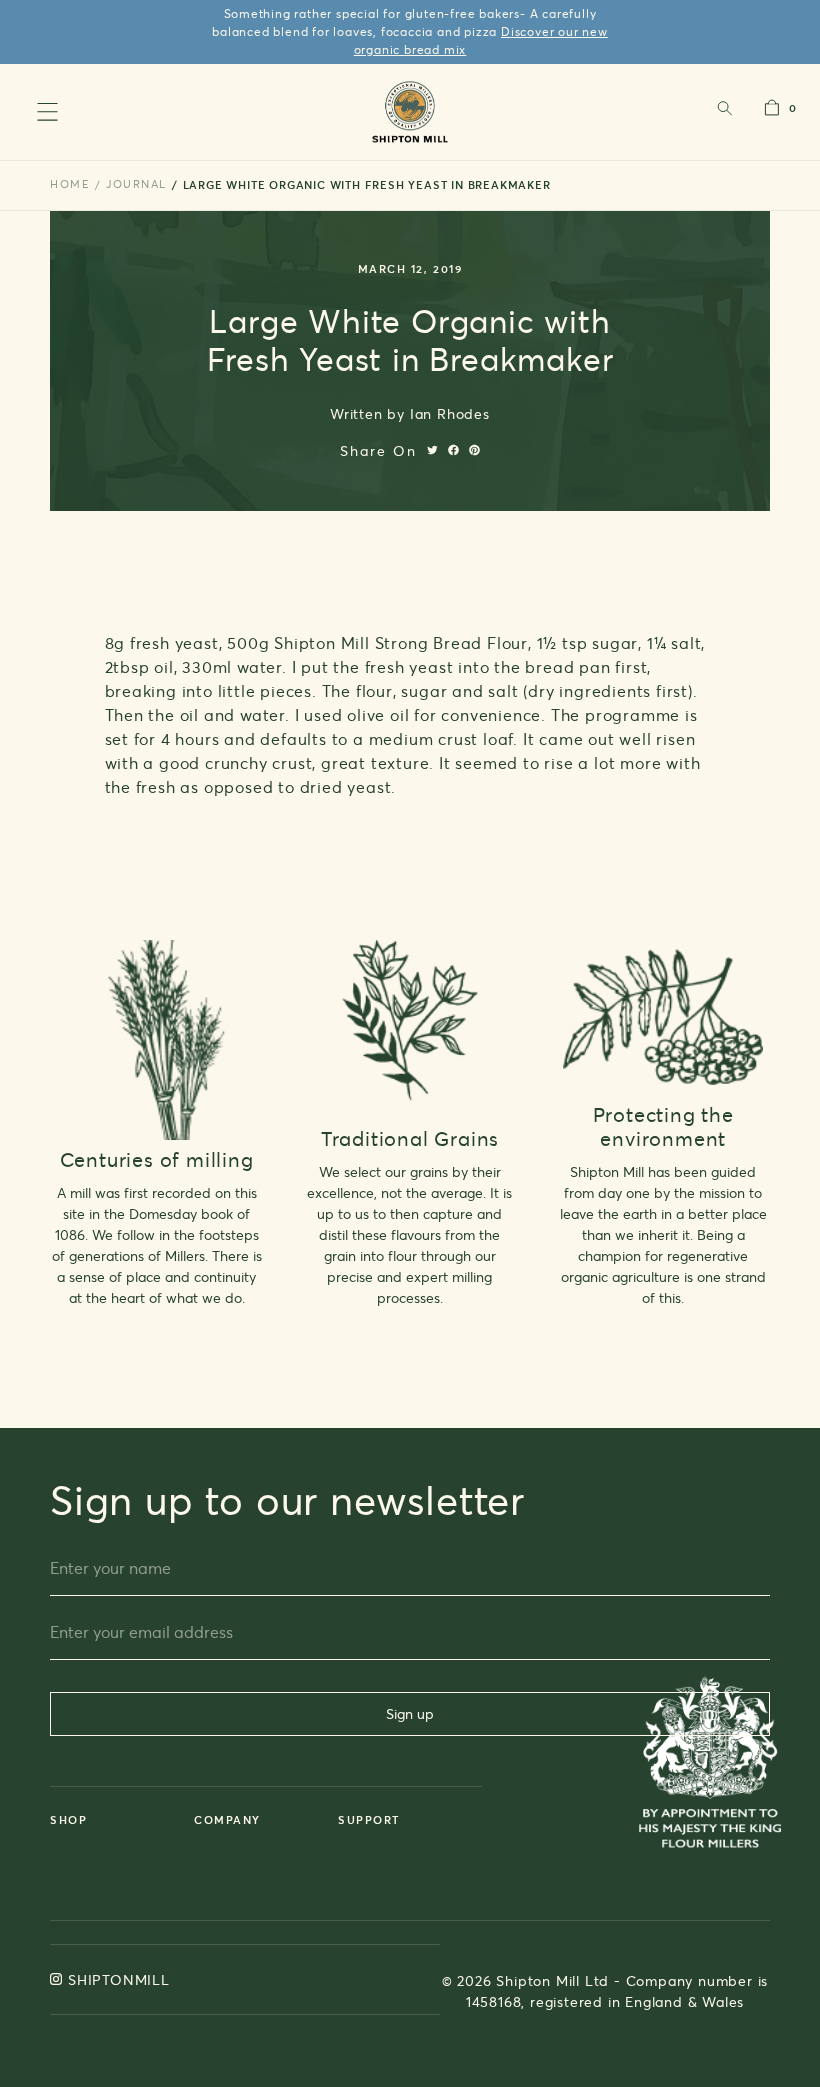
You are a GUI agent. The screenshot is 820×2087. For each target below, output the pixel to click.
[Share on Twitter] (432, 450)
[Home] (410, 111)
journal (136, 184)
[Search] (724, 112)
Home (70, 184)
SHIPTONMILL (119, 1979)
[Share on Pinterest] (474, 450)
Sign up (410, 1713)
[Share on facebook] (453, 450)
